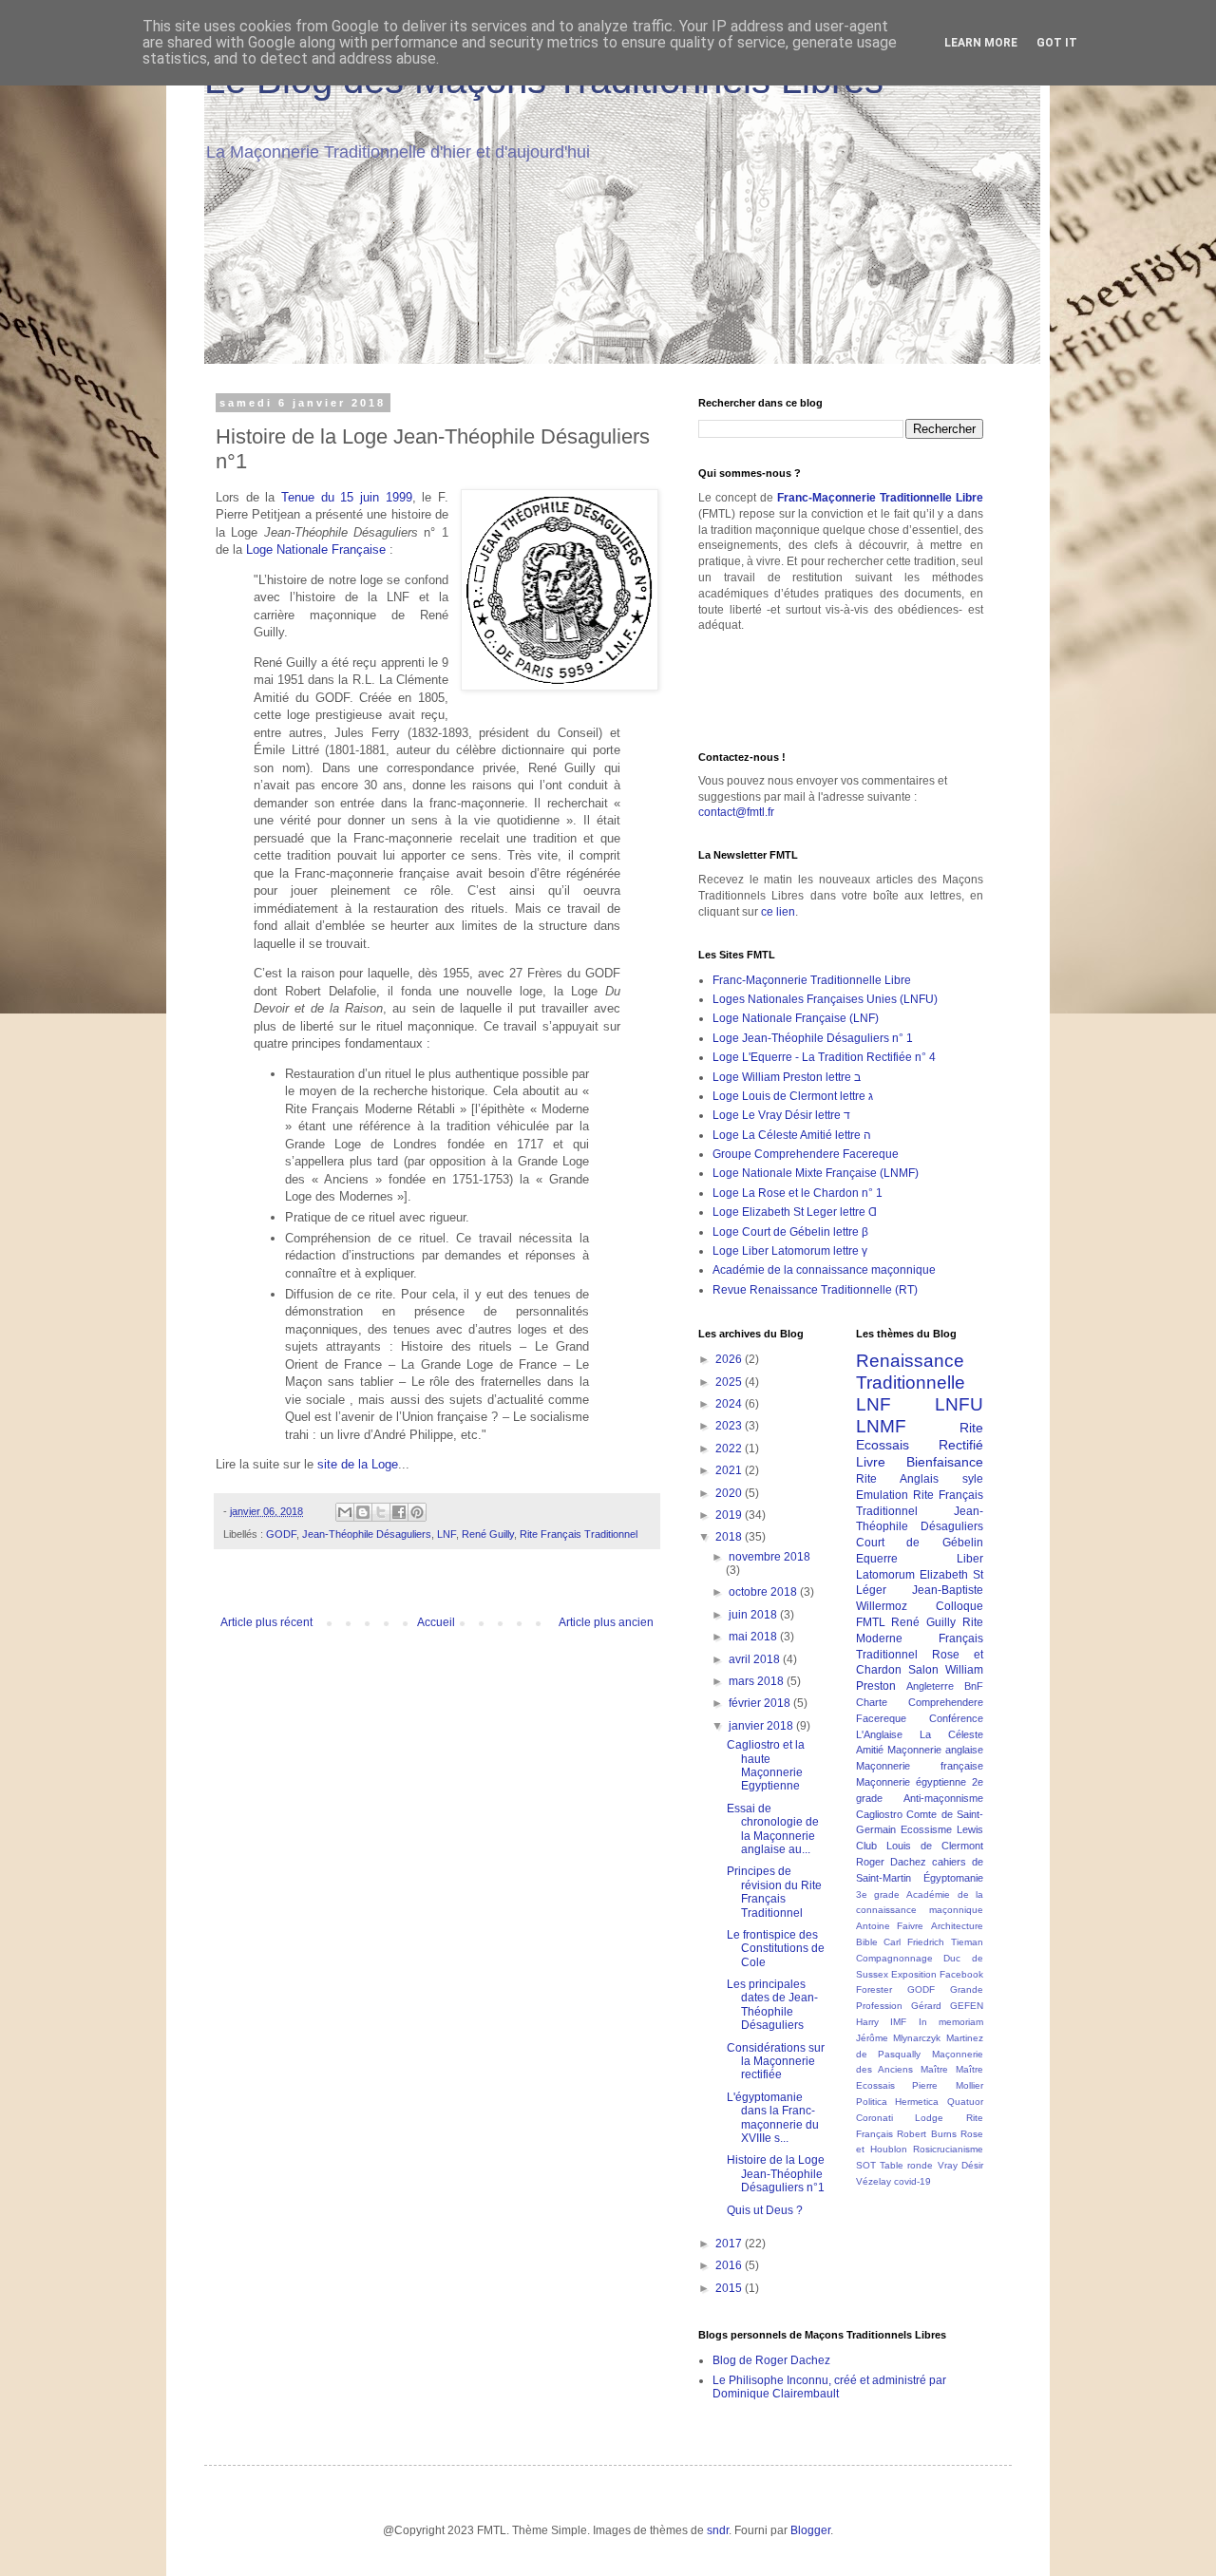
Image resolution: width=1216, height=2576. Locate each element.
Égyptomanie (953, 1878)
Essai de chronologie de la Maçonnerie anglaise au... (773, 1829)
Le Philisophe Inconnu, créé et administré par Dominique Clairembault (829, 2387)
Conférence (956, 1718)
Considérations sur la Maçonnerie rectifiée (776, 2062)
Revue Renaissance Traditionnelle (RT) (815, 1290)
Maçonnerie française (920, 1766)
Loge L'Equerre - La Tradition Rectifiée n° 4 (824, 1057)
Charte (872, 1702)
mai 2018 (754, 1637)
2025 (730, 1382)
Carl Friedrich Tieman (933, 1942)
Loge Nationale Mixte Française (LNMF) (816, 1173)
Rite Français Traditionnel (579, 1534)
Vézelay (874, 2181)
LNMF (881, 1426)
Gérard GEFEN (947, 2006)
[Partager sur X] (381, 1512)
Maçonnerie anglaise (935, 1750)
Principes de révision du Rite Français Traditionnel (774, 1892)
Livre (871, 1462)
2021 (730, 1470)
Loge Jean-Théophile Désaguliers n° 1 (813, 1038)
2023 (730, 1426)
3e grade (878, 1894)
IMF (898, 2022)
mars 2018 (758, 1681)
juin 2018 (754, 1615)
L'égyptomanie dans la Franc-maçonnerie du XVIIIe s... (773, 2118)
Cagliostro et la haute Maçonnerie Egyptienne (766, 1765)
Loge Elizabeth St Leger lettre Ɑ (795, 1212)
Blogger (810, 2530)
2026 (730, 1359)
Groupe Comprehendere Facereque (806, 1154)
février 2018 (761, 1703)
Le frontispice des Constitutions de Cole (776, 1949)
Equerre (877, 1559)
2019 (730, 1515)
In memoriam (951, 2022)
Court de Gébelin (920, 1543)
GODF (281, 1534)
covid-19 (912, 2181)
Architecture (957, 1926)
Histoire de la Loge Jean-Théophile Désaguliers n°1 (776, 2174)
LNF (446, 1534)
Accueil (436, 1622)
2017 (730, 2244)
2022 (730, 1449)
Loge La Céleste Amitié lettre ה (792, 1135)
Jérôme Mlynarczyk (899, 2038)
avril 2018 (756, 1659)
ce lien (778, 912)
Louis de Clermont (935, 1846)
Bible (867, 1942)
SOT (866, 2165)
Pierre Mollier (948, 2085)
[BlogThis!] (363, 1512)
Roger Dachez (891, 1862)
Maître (934, 2069)
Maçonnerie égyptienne (911, 1782)
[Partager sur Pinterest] (417, 1512)
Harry (867, 2022)
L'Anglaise (879, 1734)
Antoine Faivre (890, 1926)
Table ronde (906, 2165)
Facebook (961, 1974)
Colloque (959, 1606)
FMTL (871, 1622)
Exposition (914, 1974)
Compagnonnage (894, 1958)
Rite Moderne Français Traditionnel (920, 1638)
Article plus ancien (606, 1622)
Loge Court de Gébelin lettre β (790, 1232)
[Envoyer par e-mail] (345, 1512)
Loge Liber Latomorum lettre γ (790, 1251)
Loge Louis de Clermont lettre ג (793, 1096)
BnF (974, 1686)
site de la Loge (358, 1464)
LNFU (959, 1404)
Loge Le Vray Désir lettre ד (781, 1115)
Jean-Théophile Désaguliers (367, 1534)
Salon (923, 1670)
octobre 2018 (764, 1592)
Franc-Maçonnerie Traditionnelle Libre (880, 498)
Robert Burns (927, 2134)
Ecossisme (926, 1829)
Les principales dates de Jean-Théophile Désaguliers (772, 2005)
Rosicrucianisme (948, 2149)
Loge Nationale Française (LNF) (796, 1018)
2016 (730, 2265)
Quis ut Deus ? (765, 2210)
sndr (718, 2530)
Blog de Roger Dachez (771, 2360)
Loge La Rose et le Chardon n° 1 (798, 1193)
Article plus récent (266, 1622)
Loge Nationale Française (316, 549)
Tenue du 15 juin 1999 (347, 497)
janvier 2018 (762, 1726)
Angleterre (930, 1686)
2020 (730, 1493)
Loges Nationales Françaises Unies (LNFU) (825, 999)
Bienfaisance (945, 1462)
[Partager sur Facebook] (399, 1512)
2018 (730, 1537)
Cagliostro (879, 1814)
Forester (874, 1989)
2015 (730, 2288)
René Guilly (488, 1534)
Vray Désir (960, 2165)
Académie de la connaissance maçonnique (824, 1270)
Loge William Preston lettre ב (787, 1077)
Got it (1057, 43)
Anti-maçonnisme (943, 1798)
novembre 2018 (769, 1557)
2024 (730, 1404)
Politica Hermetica (898, 2102)
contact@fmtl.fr (736, 812)
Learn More (981, 43)
